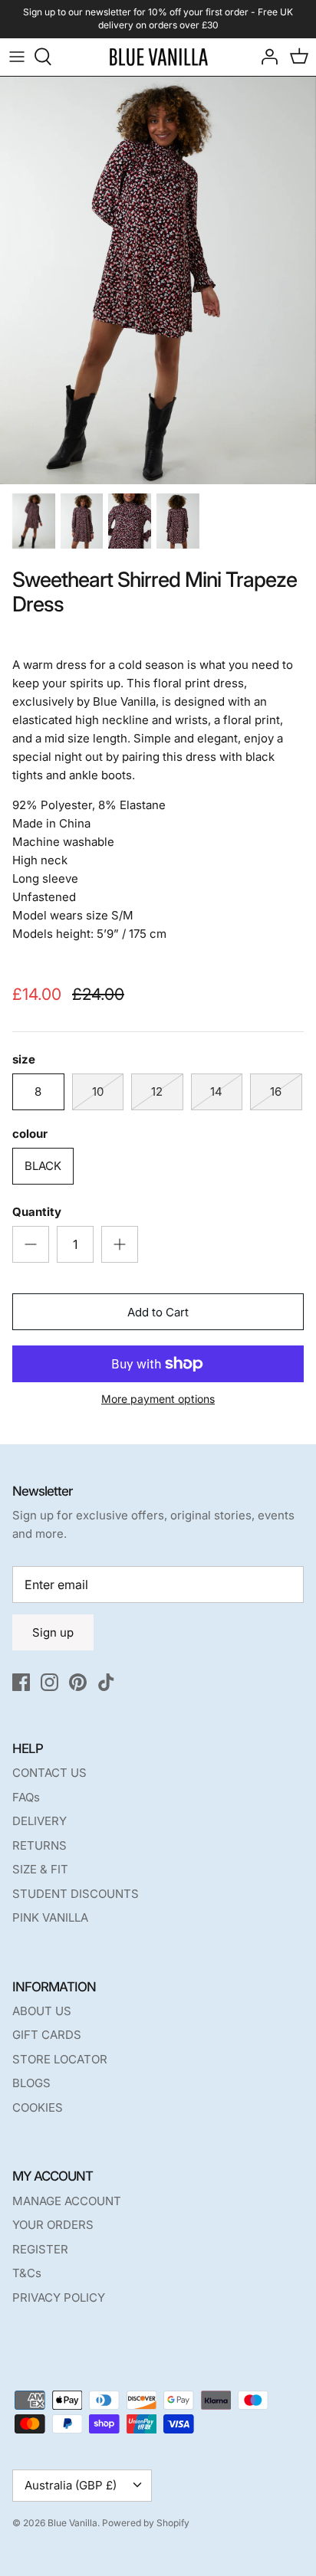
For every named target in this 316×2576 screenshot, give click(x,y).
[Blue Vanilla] (158, 57)
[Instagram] (49, 1682)
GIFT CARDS (47, 2035)
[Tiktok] (106, 1682)
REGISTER (40, 2249)
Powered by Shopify (146, 2523)
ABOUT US (42, 2011)
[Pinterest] (78, 1682)
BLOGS (31, 2083)
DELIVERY (39, 1821)
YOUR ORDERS (53, 2225)
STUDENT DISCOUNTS (76, 1894)
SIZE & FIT (40, 1869)
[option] (158, 280)
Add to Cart (158, 1312)
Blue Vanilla (72, 2523)
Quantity (37, 1212)
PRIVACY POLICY (59, 2297)
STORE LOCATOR (60, 2059)
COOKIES (38, 2107)
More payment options (158, 1399)
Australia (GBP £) (71, 2485)
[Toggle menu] (17, 57)
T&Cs (27, 2273)
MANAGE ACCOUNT (67, 2201)
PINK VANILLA (50, 1917)
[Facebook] (21, 1682)
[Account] (265, 57)
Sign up (53, 1632)
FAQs (26, 1797)
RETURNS (39, 1845)
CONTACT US (49, 1773)
